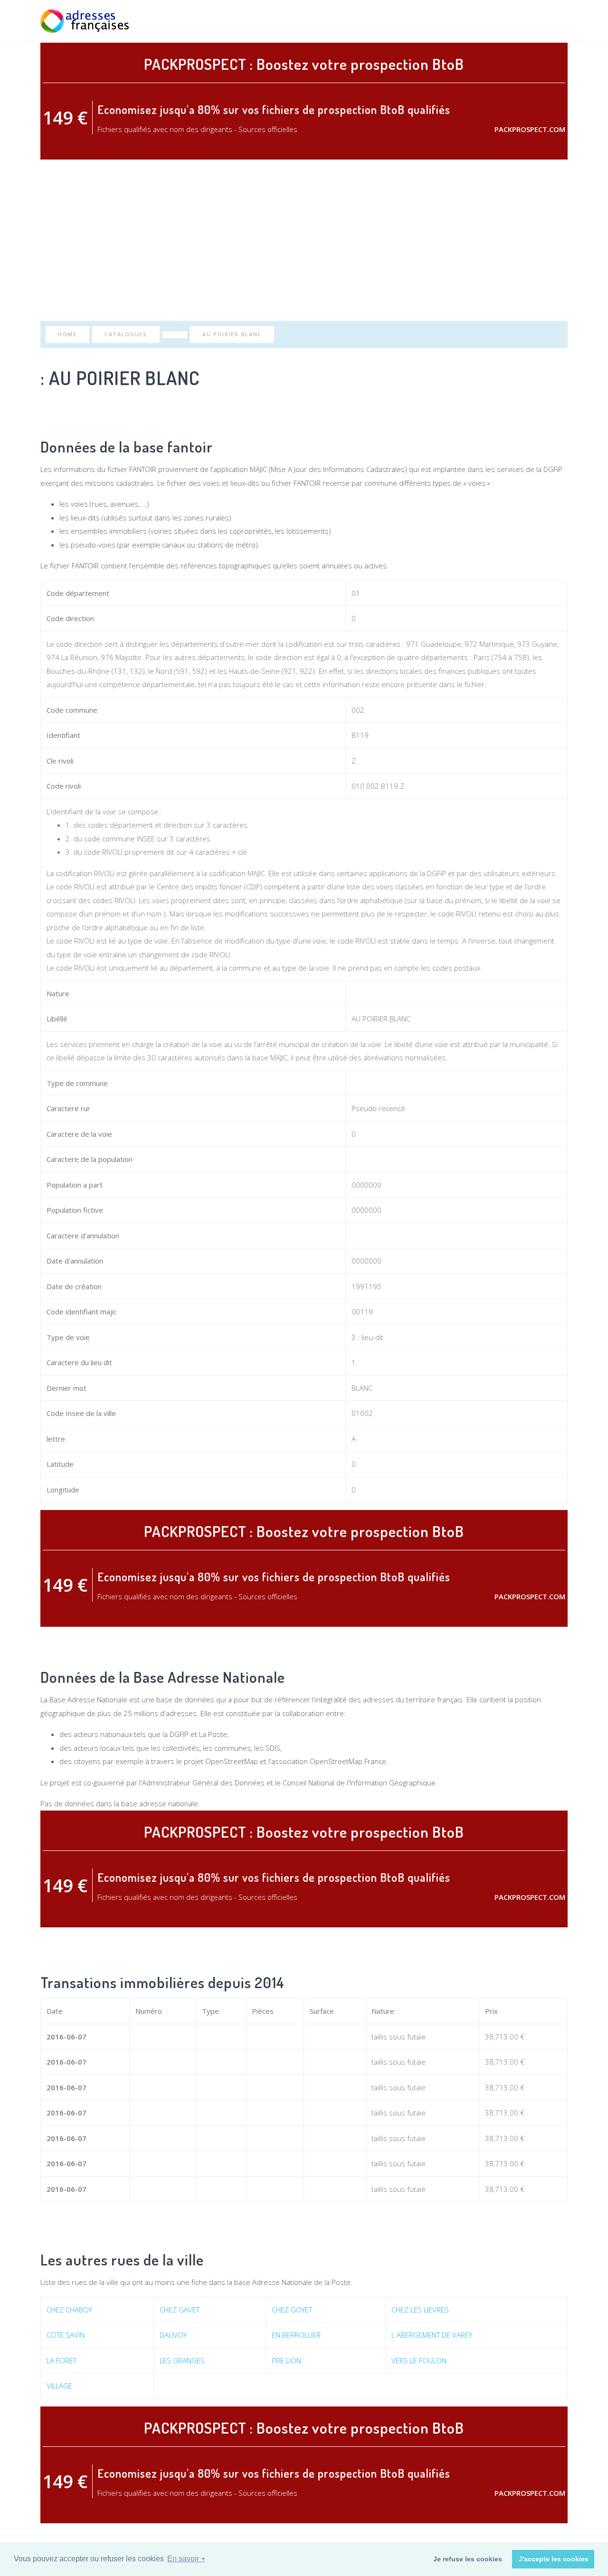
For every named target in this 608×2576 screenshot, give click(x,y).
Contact (552, 21)
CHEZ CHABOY (69, 2310)
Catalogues (126, 334)
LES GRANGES (182, 2360)
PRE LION (286, 2360)
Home (67, 334)
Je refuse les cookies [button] (468, 2559)
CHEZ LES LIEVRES (420, 2310)
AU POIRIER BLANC (232, 334)
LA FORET (62, 2360)
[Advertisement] (304, 240)
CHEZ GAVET (180, 2310)
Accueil (419, 21)
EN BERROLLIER (296, 2335)
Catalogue (507, 21)
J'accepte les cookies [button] (554, 2559)
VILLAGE (59, 2386)
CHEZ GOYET (292, 2310)
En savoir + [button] (186, 2559)
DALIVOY (173, 2335)
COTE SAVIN (66, 2335)
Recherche (460, 21)
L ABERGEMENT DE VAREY (432, 2335)
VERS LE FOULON (419, 2360)
